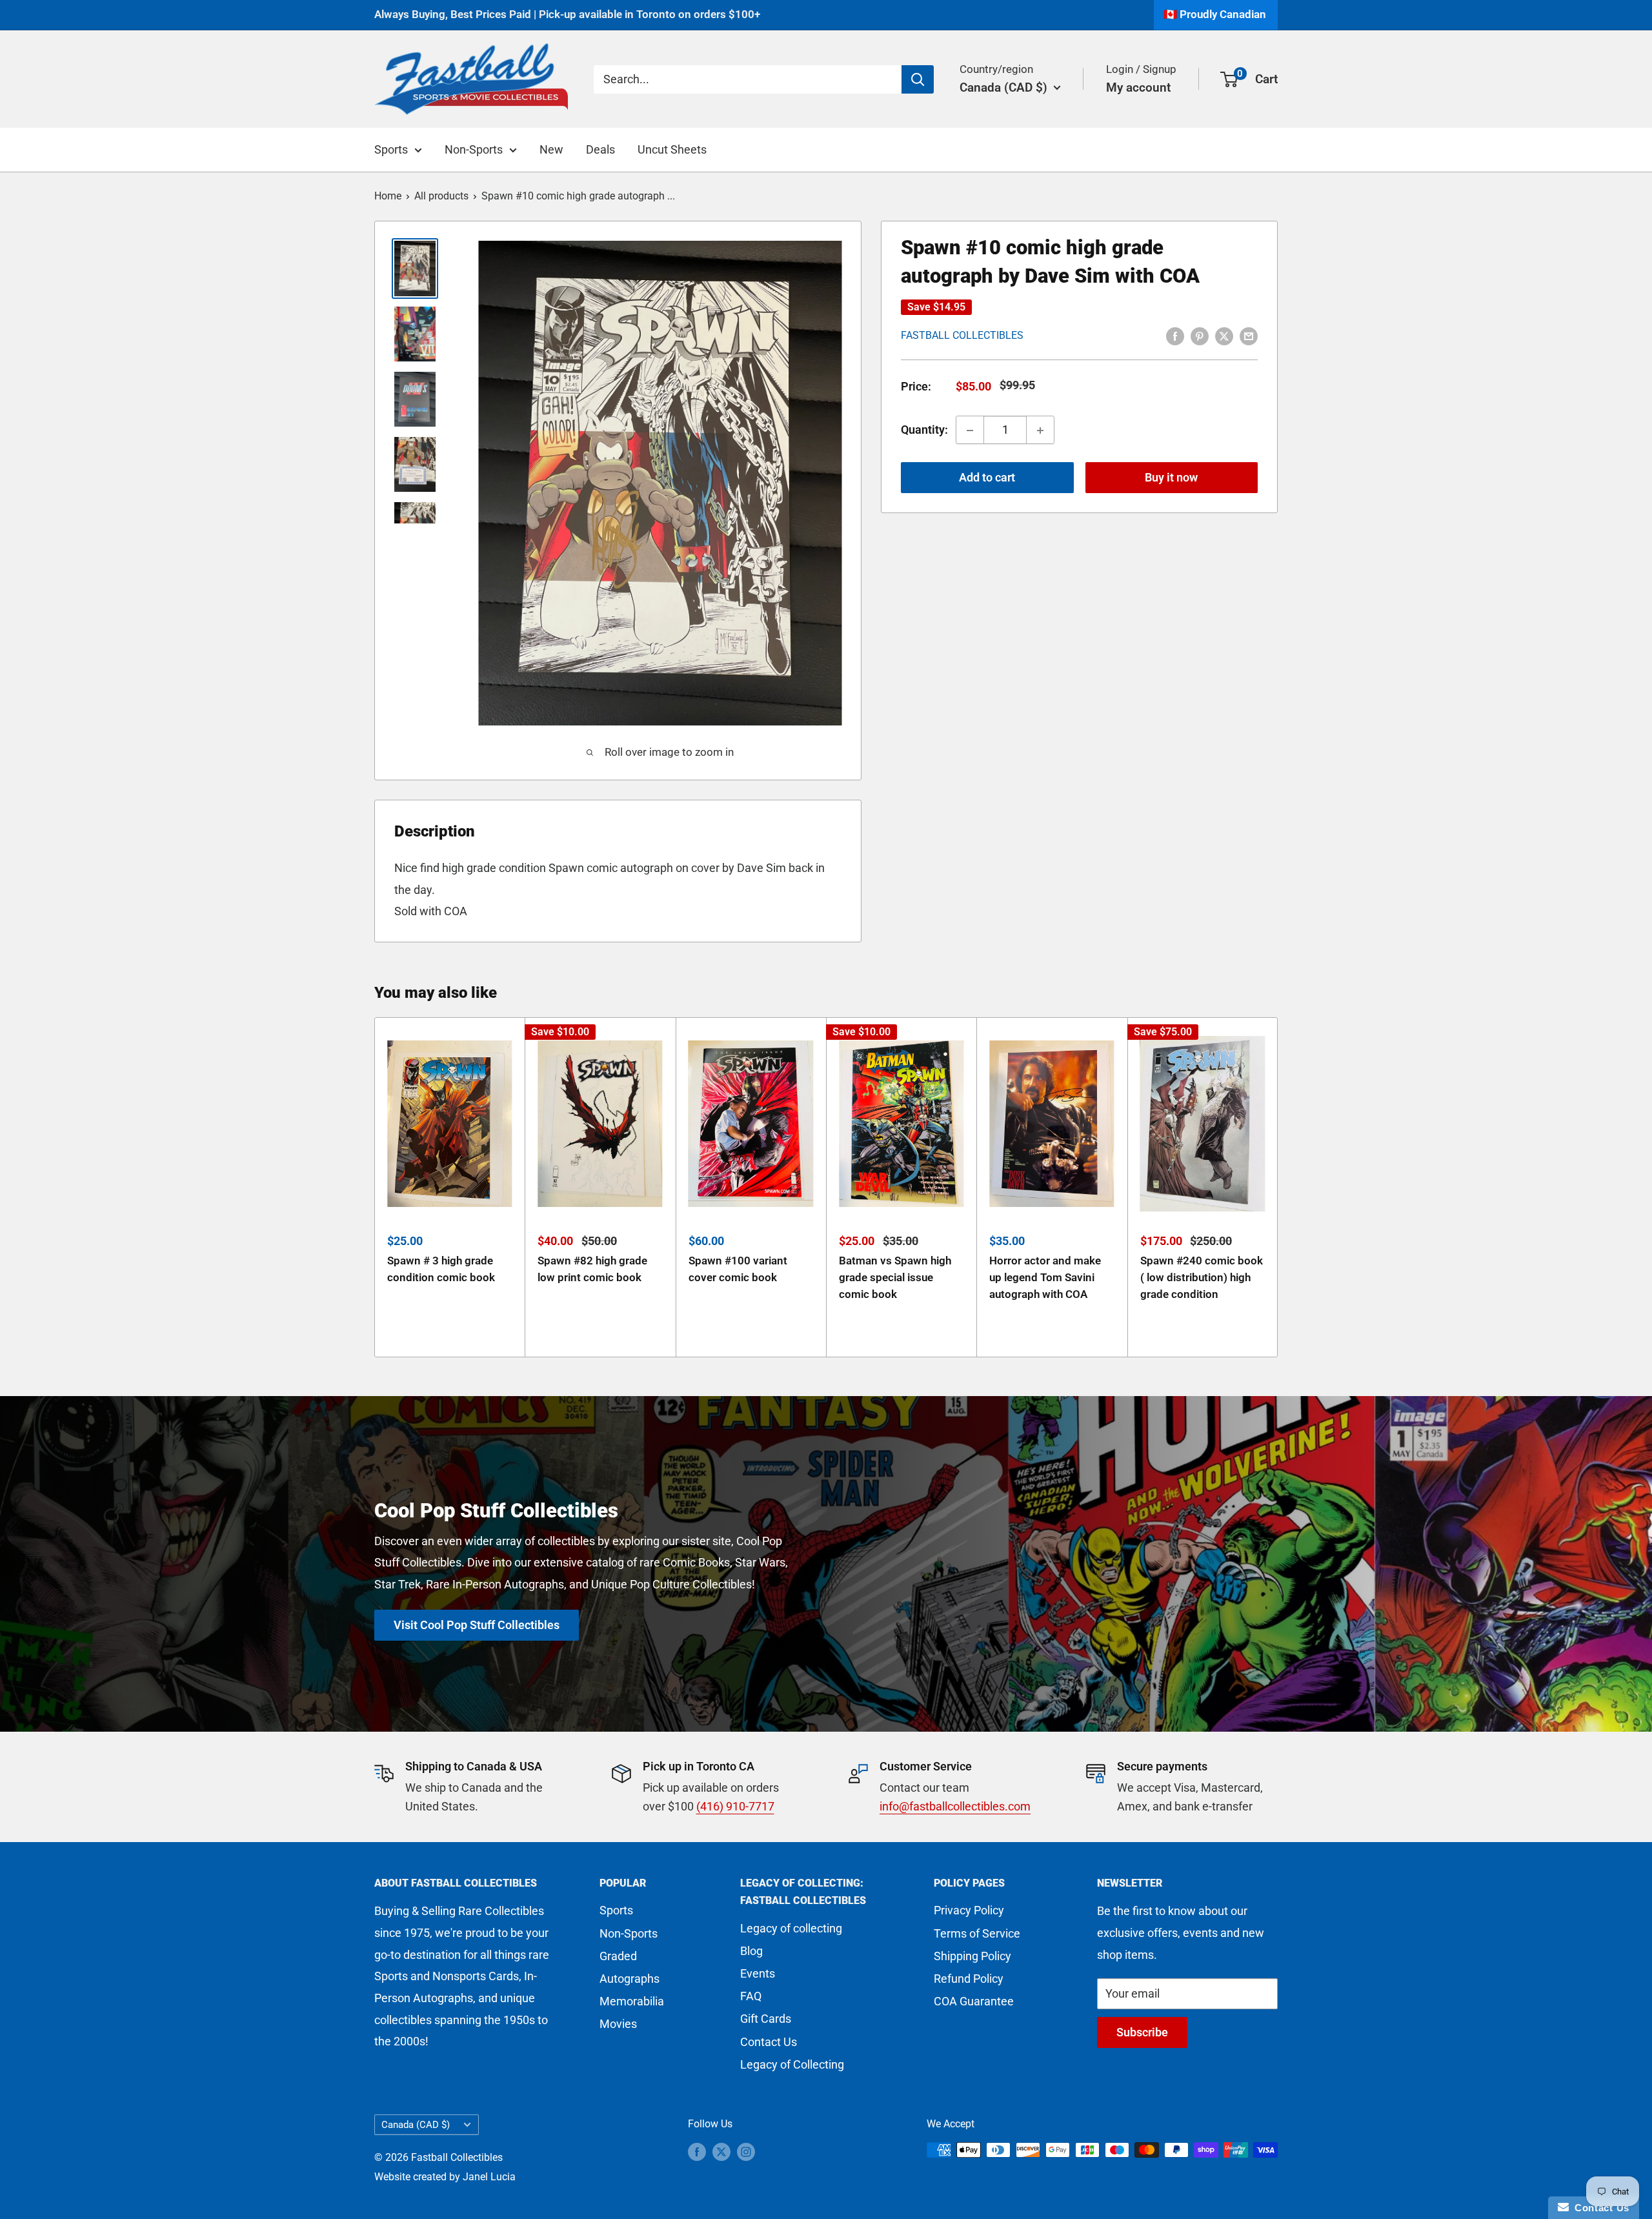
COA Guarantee (974, 2001)
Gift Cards (766, 2019)
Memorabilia (632, 2001)
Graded (618, 1956)
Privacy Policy (969, 1910)
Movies (618, 2024)
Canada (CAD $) (416, 2125)
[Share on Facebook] (1175, 335)
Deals (600, 149)
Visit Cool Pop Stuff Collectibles (477, 1625)
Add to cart (987, 478)
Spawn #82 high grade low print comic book (592, 1269)
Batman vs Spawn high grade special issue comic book (895, 1278)
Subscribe (1142, 2032)
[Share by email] (1249, 335)
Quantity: (924, 430)
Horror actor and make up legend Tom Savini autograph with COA (1045, 1278)
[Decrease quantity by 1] (970, 431)
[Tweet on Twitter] (1224, 335)
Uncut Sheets (672, 149)
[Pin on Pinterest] (1200, 335)
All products (441, 196)
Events (758, 1973)
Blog (751, 1951)
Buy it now (1171, 478)
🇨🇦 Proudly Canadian (1215, 14)
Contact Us (769, 2042)
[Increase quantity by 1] (1040, 431)
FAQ (751, 1996)
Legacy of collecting (791, 1928)
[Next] (1278, 1187)
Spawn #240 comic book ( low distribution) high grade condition (1202, 1278)
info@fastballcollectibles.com (955, 1806)
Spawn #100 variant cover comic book (738, 1269)
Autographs (630, 1979)
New (551, 149)
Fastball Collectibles (962, 336)
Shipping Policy (972, 1956)
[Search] (918, 79)
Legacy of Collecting (792, 2064)
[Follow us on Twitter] (721, 2152)
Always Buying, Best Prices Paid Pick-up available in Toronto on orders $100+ (567, 14)
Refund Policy (969, 1979)
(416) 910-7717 (735, 1806)
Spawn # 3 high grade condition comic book (441, 1269)
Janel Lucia (489, 2177)
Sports (391, 149)
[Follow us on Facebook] (697, 2152)
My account (1138, 87)
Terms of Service (977, 1933)
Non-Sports (474, 149)
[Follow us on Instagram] (746, 2152)
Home (388, 196)
